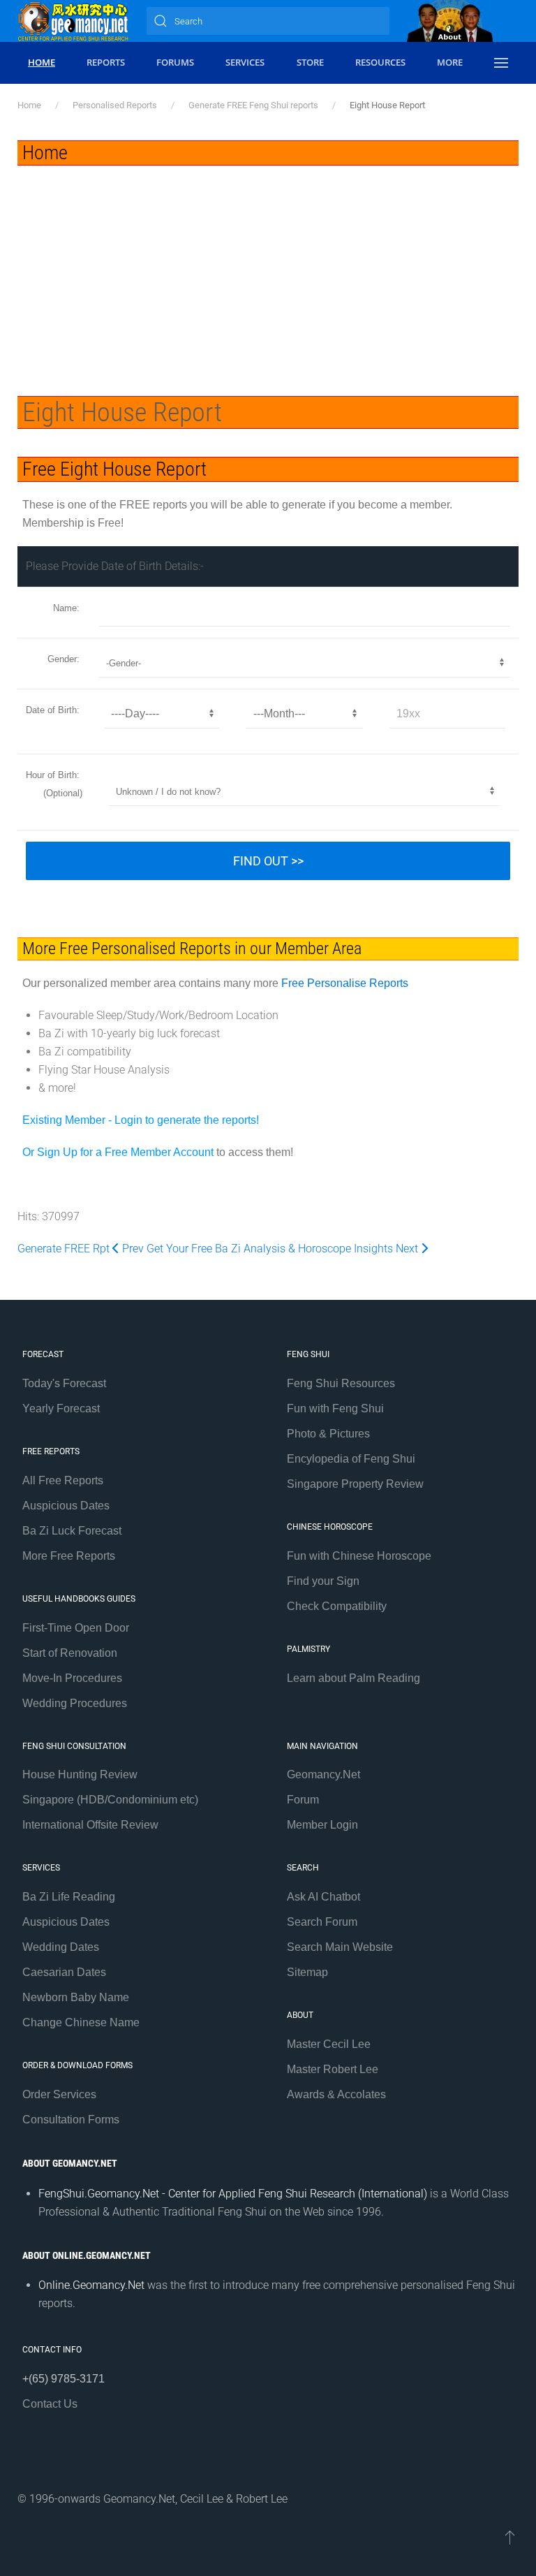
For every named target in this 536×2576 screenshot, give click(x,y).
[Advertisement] (268, 270)
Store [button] (310, 62)
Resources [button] (380, 62)
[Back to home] (73, 21)
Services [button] (245, 62)
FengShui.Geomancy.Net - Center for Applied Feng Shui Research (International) (233, 2194)
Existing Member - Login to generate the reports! (141, 1120)
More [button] (450, 62)
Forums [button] (175, 62)
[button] (501, 63)
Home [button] (42, 62)
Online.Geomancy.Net (91, 2285)
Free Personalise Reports (345, 983)
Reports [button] (106, 62)
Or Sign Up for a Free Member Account (118, 1152)
